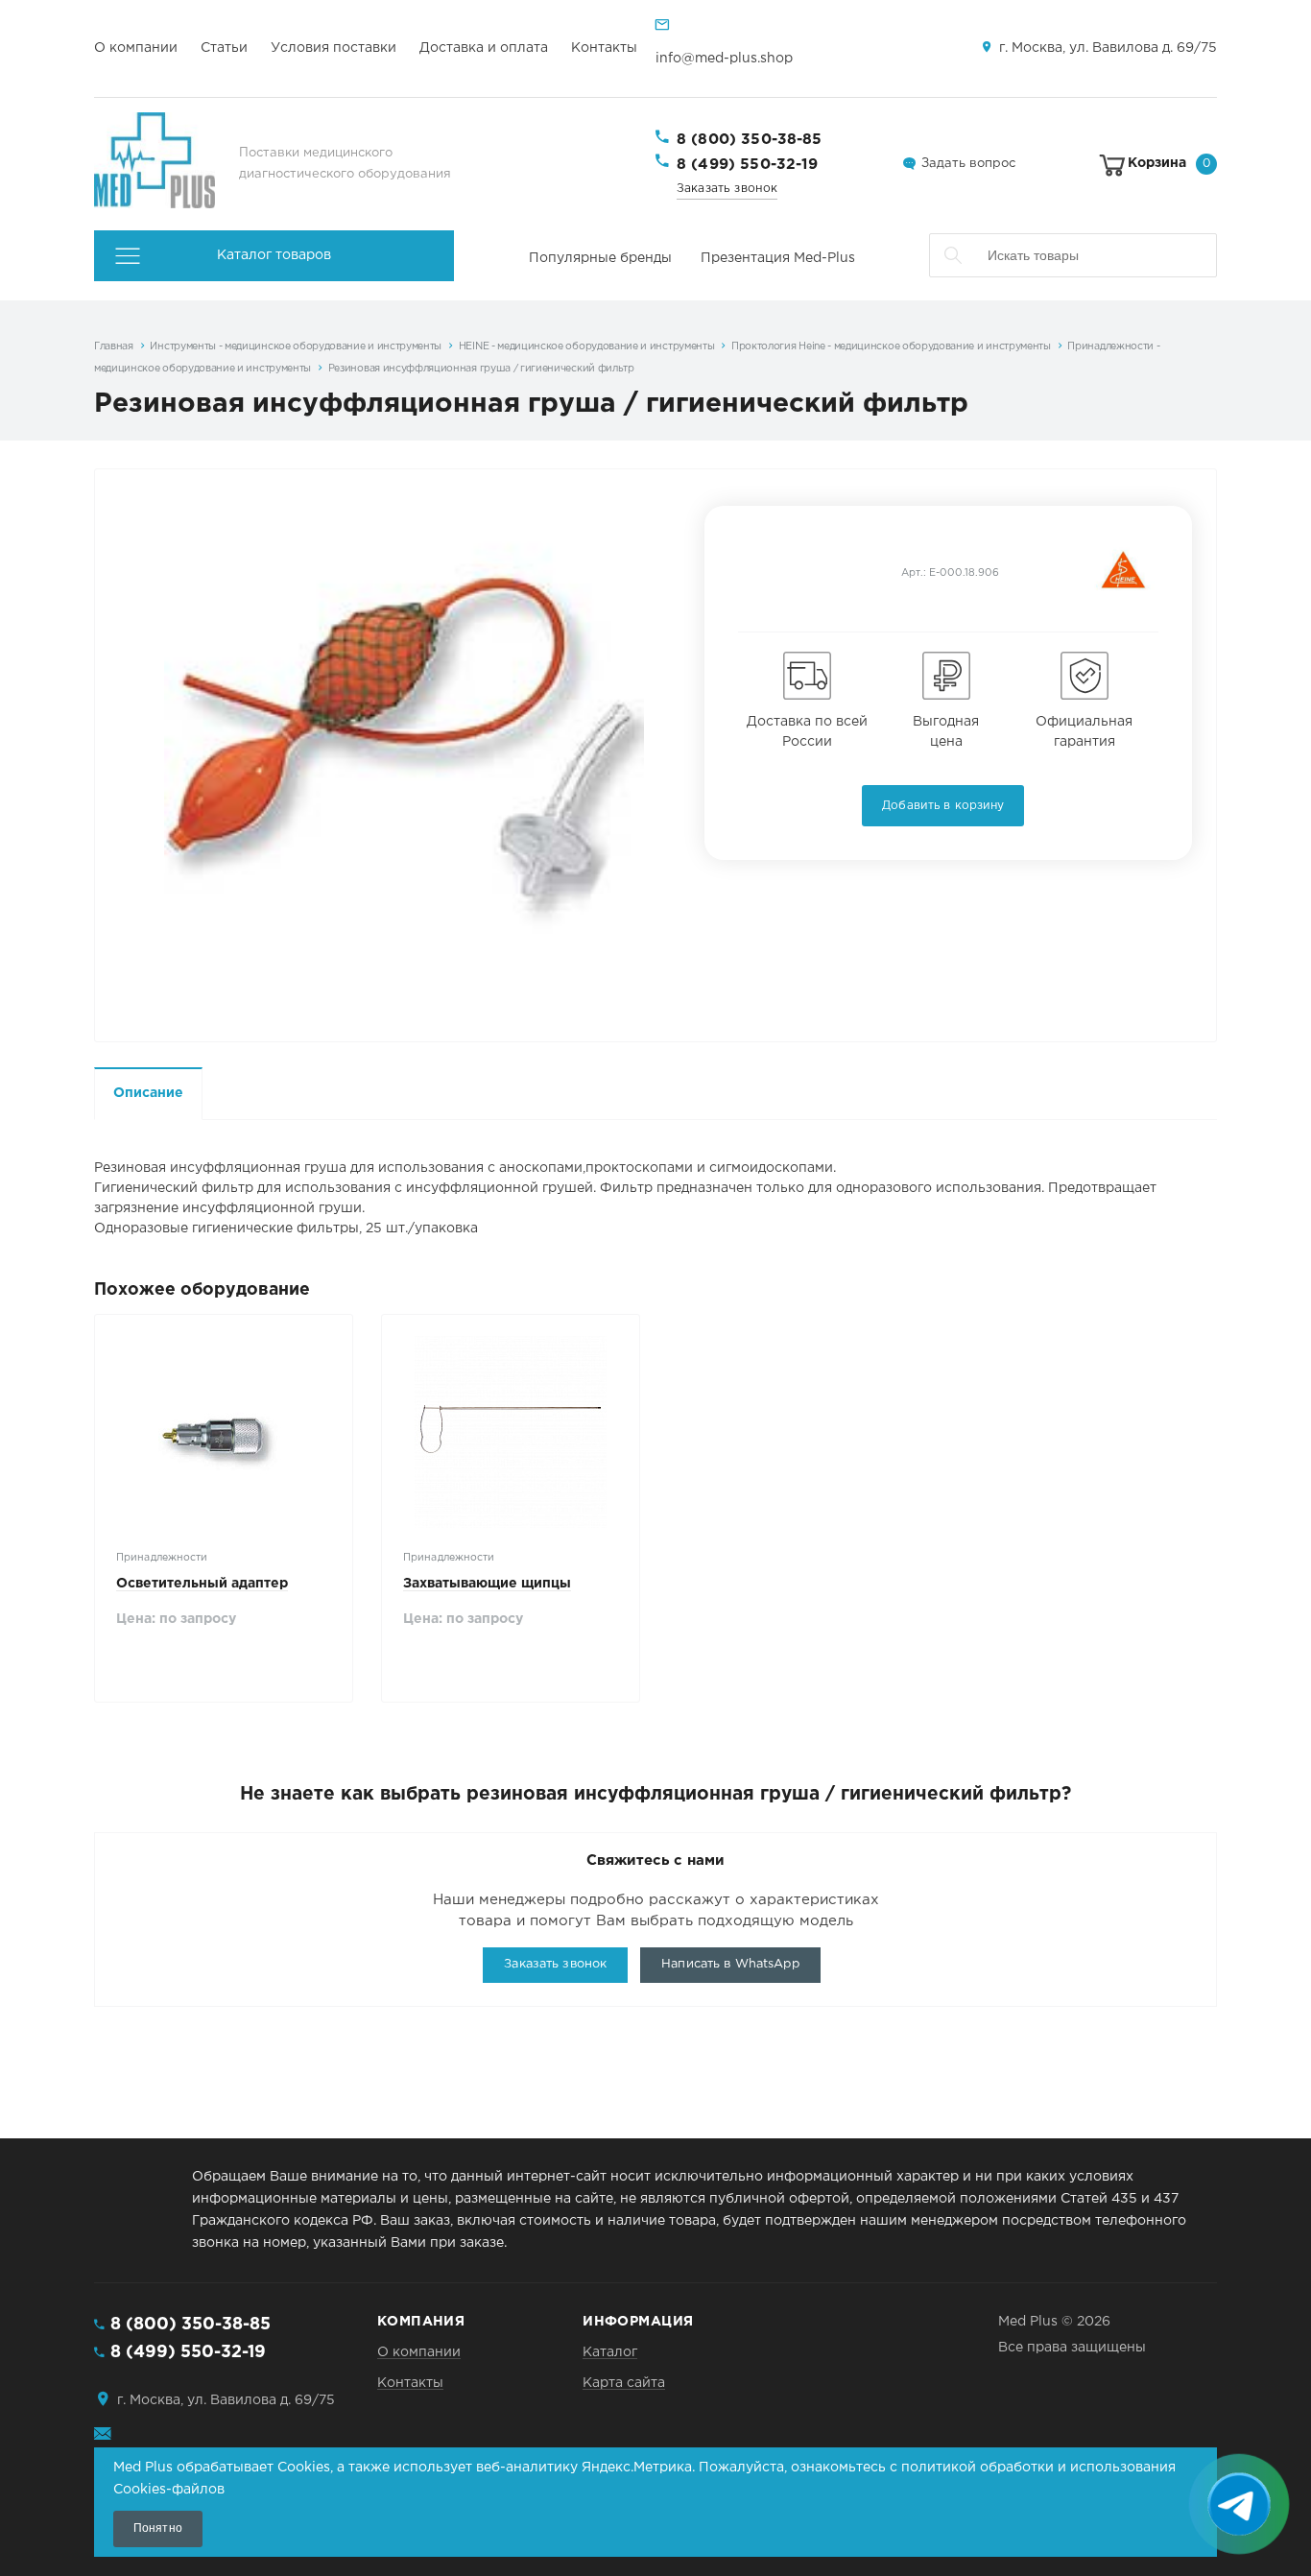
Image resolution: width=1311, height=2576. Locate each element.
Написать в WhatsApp (730, 1964)
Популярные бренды (600, 258)
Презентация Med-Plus (778, 258)
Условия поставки (334, 48)
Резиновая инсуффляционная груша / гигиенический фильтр (481, 369)
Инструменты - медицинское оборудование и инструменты (296, 346)
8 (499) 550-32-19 (748, 165)
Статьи (224, 48)
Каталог (610, 2352)
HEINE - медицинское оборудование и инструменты (587, 346)
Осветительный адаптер (202, 1584)
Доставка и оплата (484, 48)
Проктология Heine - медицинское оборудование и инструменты (891, 346)
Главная (114, 346)
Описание (148, 1093)
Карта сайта (624, 2383)
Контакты (604, 48)
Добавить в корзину (943, 806)
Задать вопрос (968, 164)
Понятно (158, 2528)
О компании (136, 48)
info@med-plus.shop (724, 59)
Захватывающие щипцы (487, 1584)
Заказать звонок (727, 189)
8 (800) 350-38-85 (750, 140)
